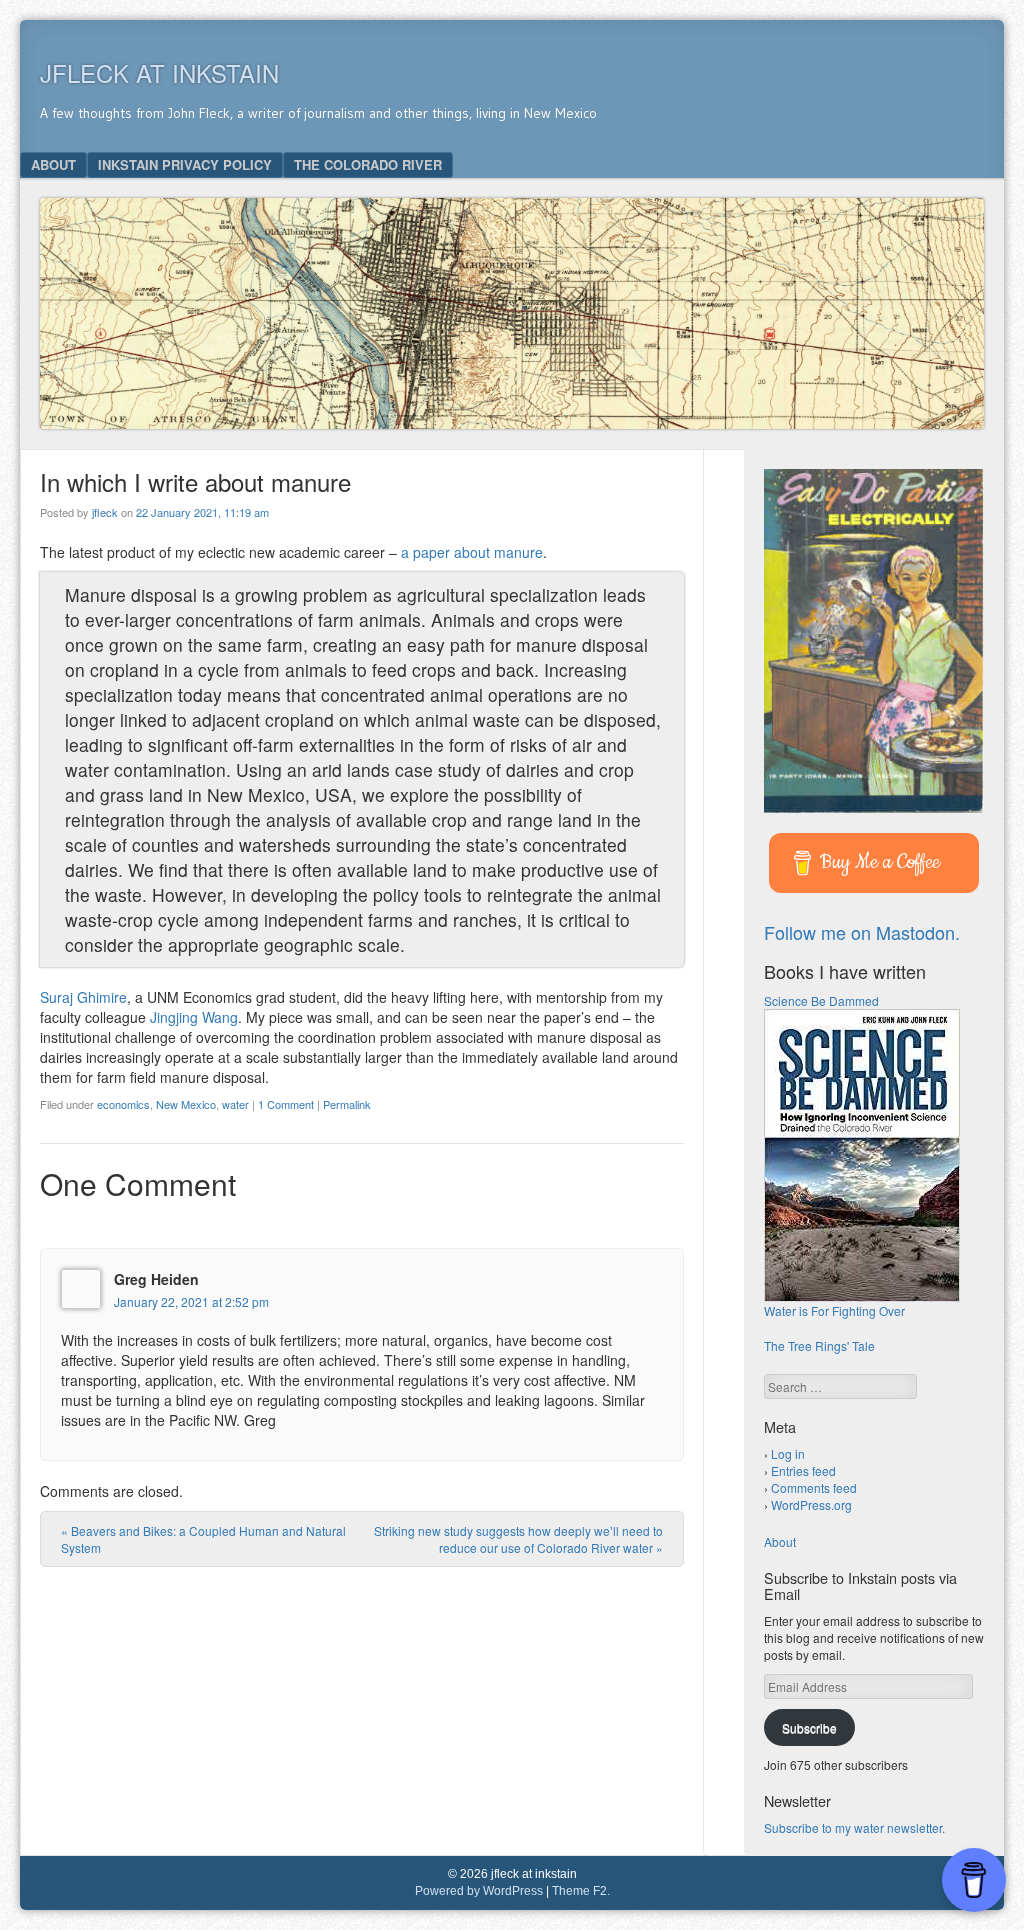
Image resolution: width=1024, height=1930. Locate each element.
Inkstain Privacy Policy (185, 164)
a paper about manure (472, 552)
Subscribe (809, 1727)
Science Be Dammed (821, 1000)
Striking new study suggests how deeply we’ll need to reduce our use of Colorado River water (518, 1539)
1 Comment (286, 1104)
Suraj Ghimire (83, 997)
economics (123, 1104)
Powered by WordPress (479, 1891)
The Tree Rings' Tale (819, 1345)
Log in (788, 1453)
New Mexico (186, 1104)
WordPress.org (811, 1504)
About (53, 164)
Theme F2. (581, 1891)
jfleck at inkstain (159, 72)
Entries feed (803, 1470)
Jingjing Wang (194, 1017)
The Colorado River (368, 164)
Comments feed (814, 1487)
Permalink (347, 1104)
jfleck (105, 512)
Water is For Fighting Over (834, 1310)
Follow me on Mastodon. (862, 932)
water (235, 1104)
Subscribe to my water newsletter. (854, 1827)
